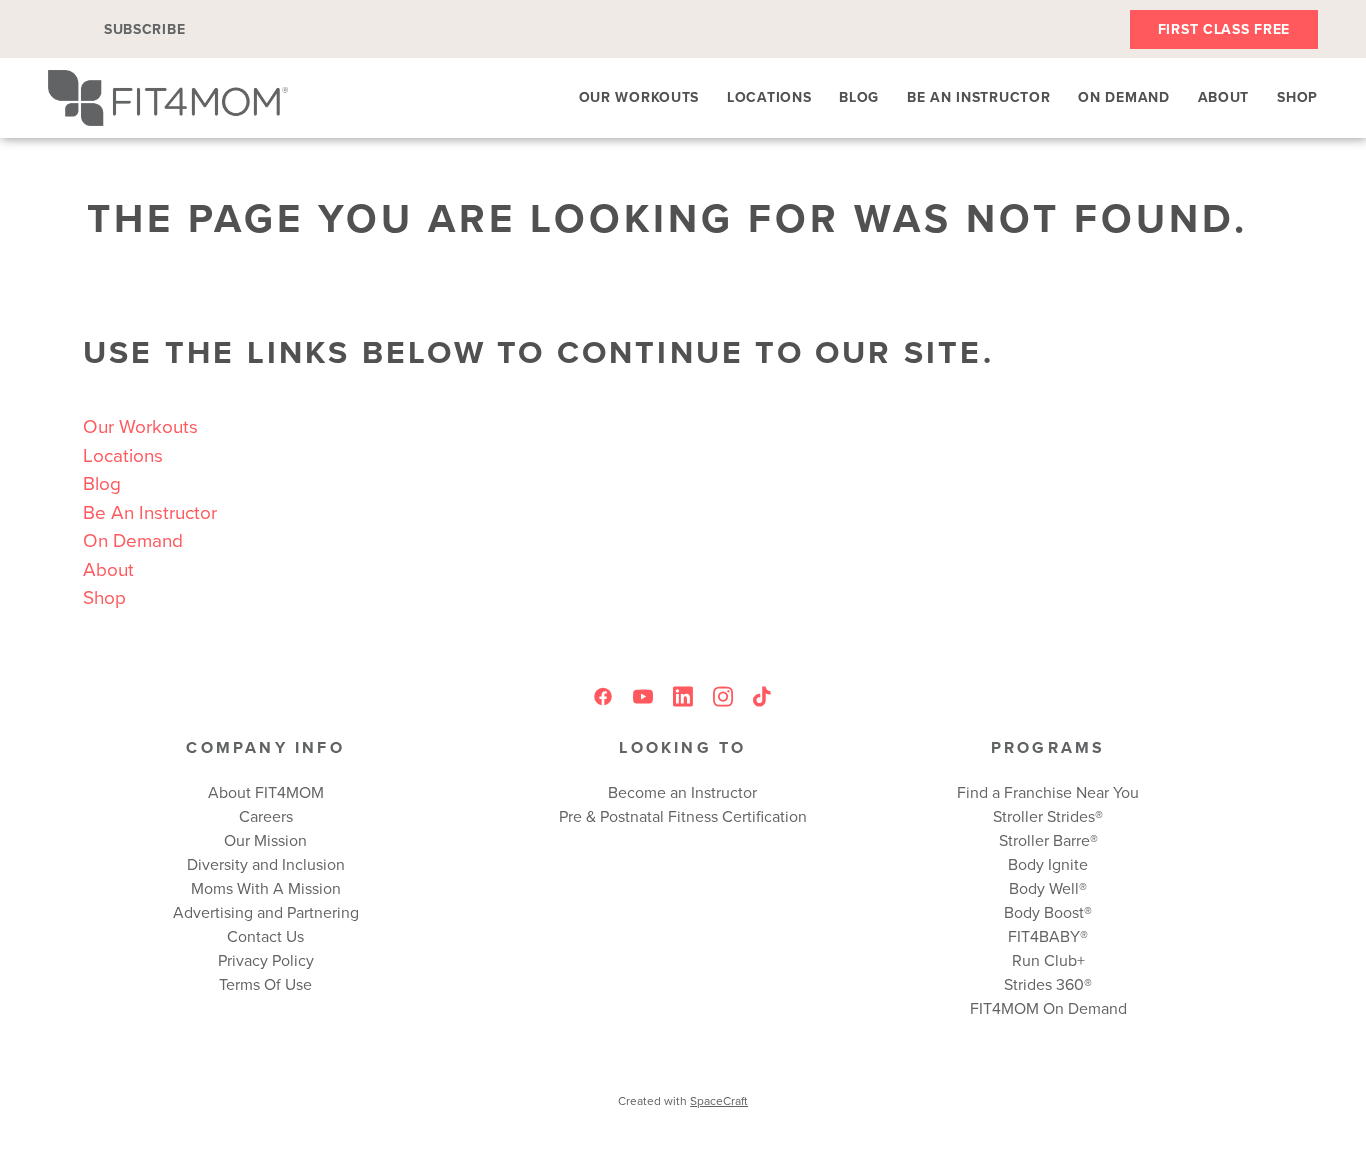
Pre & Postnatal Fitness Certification (683, 816)
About (1224, 97)
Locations (769, 97)
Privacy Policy (266, 960)
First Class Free (1224, 29)
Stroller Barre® (1048, 840)
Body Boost (1044, 912)
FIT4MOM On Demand (1048, 1008)
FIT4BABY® (1048, 936)
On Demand (1123, 97)
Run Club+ (1048, 960)
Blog (859, 97)
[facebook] (603, 697)
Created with (683, 1100)
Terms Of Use (265, 984)
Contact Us (265, 936)
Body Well (1044, 888)
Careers (266, 816)
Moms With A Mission (266, 888)
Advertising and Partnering (266, 912)
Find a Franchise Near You (1048, 792)
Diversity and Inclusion (266, 864)
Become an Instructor (682, 792)
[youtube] (643, 697)
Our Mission (265, 840)
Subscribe (144, 29)
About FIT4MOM (266, 792)
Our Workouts (639, 97)
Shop (1297, 97)
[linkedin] (683, 697)
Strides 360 (1044, 984)
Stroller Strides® (1048, 816)
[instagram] (723, 697)
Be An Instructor (978, 97)
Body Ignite (1048, 864)
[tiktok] (763, 697)
